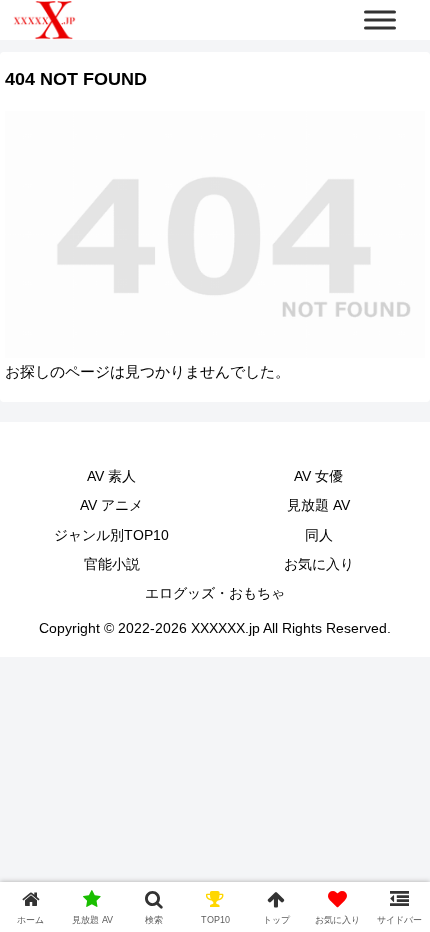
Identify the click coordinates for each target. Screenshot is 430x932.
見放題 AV (318, 505)
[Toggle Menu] (380, 19)
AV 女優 (318, 476)
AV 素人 (111, 476)
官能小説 (112, 564)
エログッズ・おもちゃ (215, 593)
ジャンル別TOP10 (111, 535)
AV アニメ (111, 505)
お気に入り (319, 564)
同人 (319, 535)
